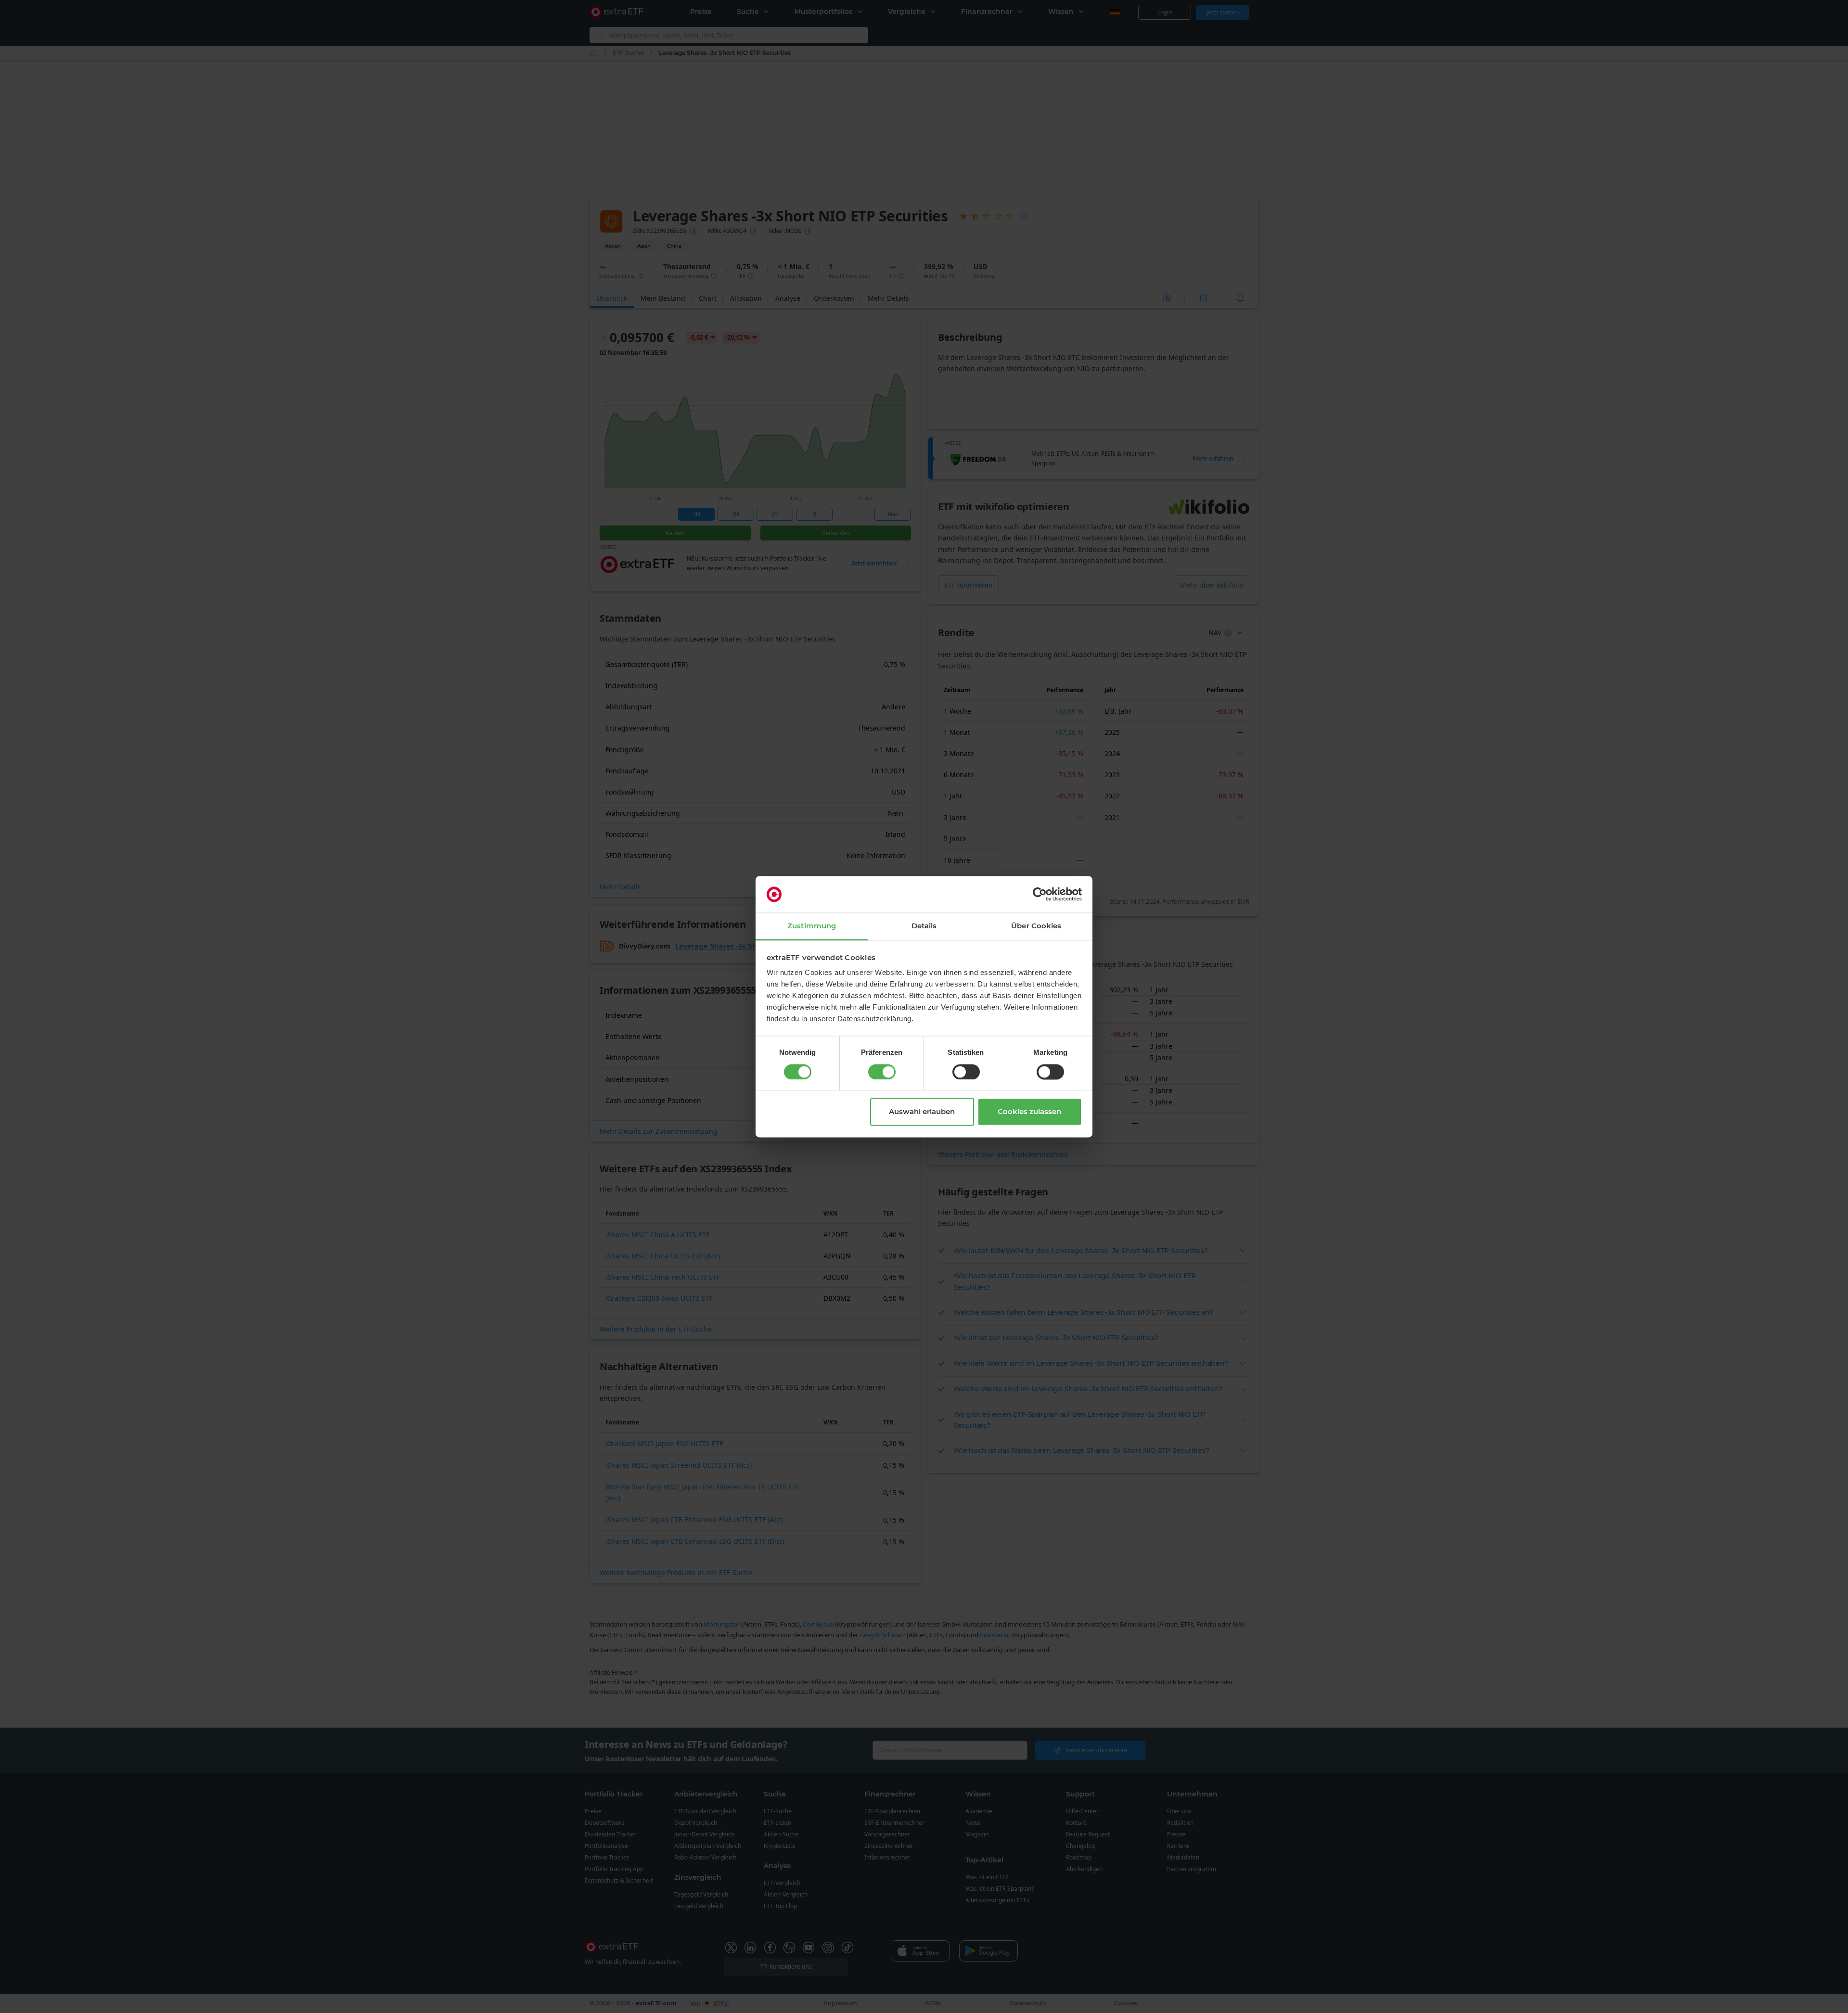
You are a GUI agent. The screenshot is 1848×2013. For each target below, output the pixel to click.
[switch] (882, 1072)
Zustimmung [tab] (812, 926)
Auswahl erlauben (922, 1112)
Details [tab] (924, 926)
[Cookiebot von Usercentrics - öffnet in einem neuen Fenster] (1040, 894)
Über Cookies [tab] (1036, 926)
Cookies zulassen (1029, 1112)
